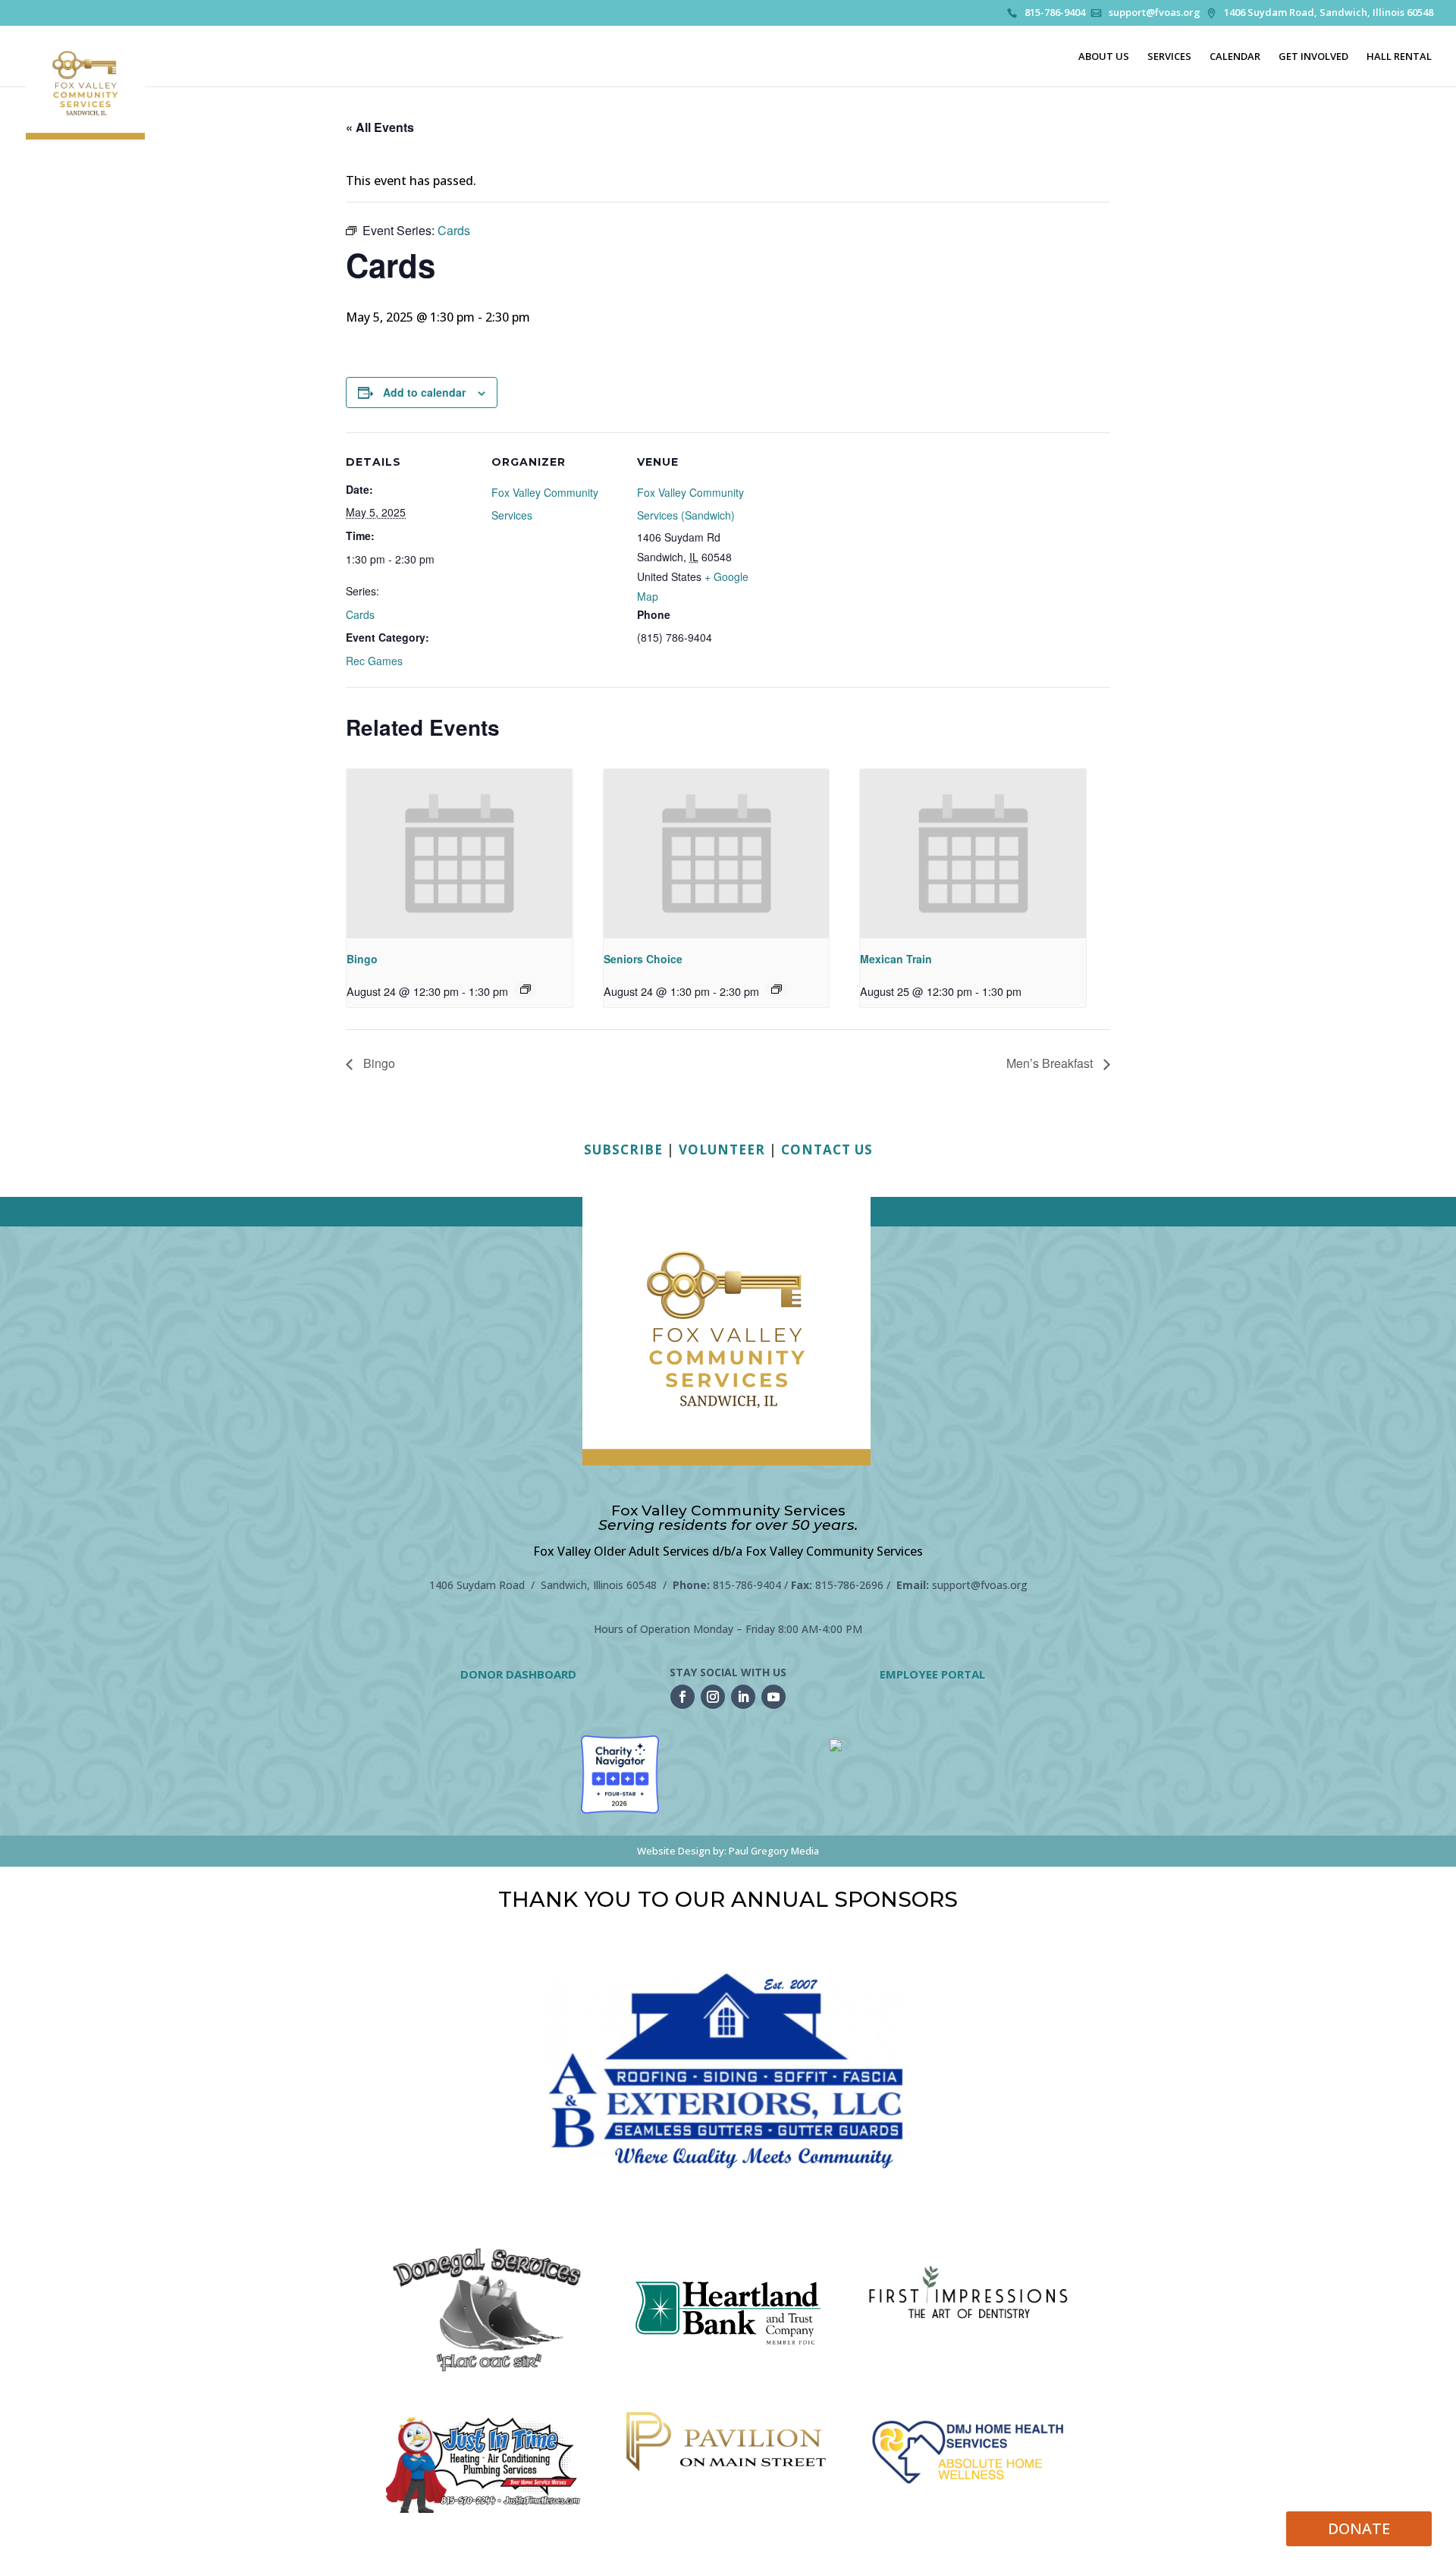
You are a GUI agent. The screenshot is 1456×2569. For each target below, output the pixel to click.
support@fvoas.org (1155, 13)
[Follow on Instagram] (713, 1697)
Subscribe (623, 1149)
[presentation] (460, 854)
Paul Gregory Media (774, 1851)
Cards (360, 614)
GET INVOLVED (1313, 57)
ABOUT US (1104, 57)
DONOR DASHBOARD (518, 1674)
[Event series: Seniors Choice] (777, 989)
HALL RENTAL (1399, 57)
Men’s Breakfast (1051, 1063)
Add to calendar (424, 392)
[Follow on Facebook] (682, 1697)
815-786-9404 (1055, 13)
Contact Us (827, 1149)
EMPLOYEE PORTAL (932, 1674)
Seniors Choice (643, 959)
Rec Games (374, 661)
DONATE (1359, 2528)
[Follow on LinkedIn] (743, 1697)
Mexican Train (896, 959)
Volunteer (722, 1149)
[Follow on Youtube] (773, 1697)
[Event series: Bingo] (526, 989)
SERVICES (1169, 57)
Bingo (362, 959)
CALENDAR (1235, 57)
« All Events (380, 127)
